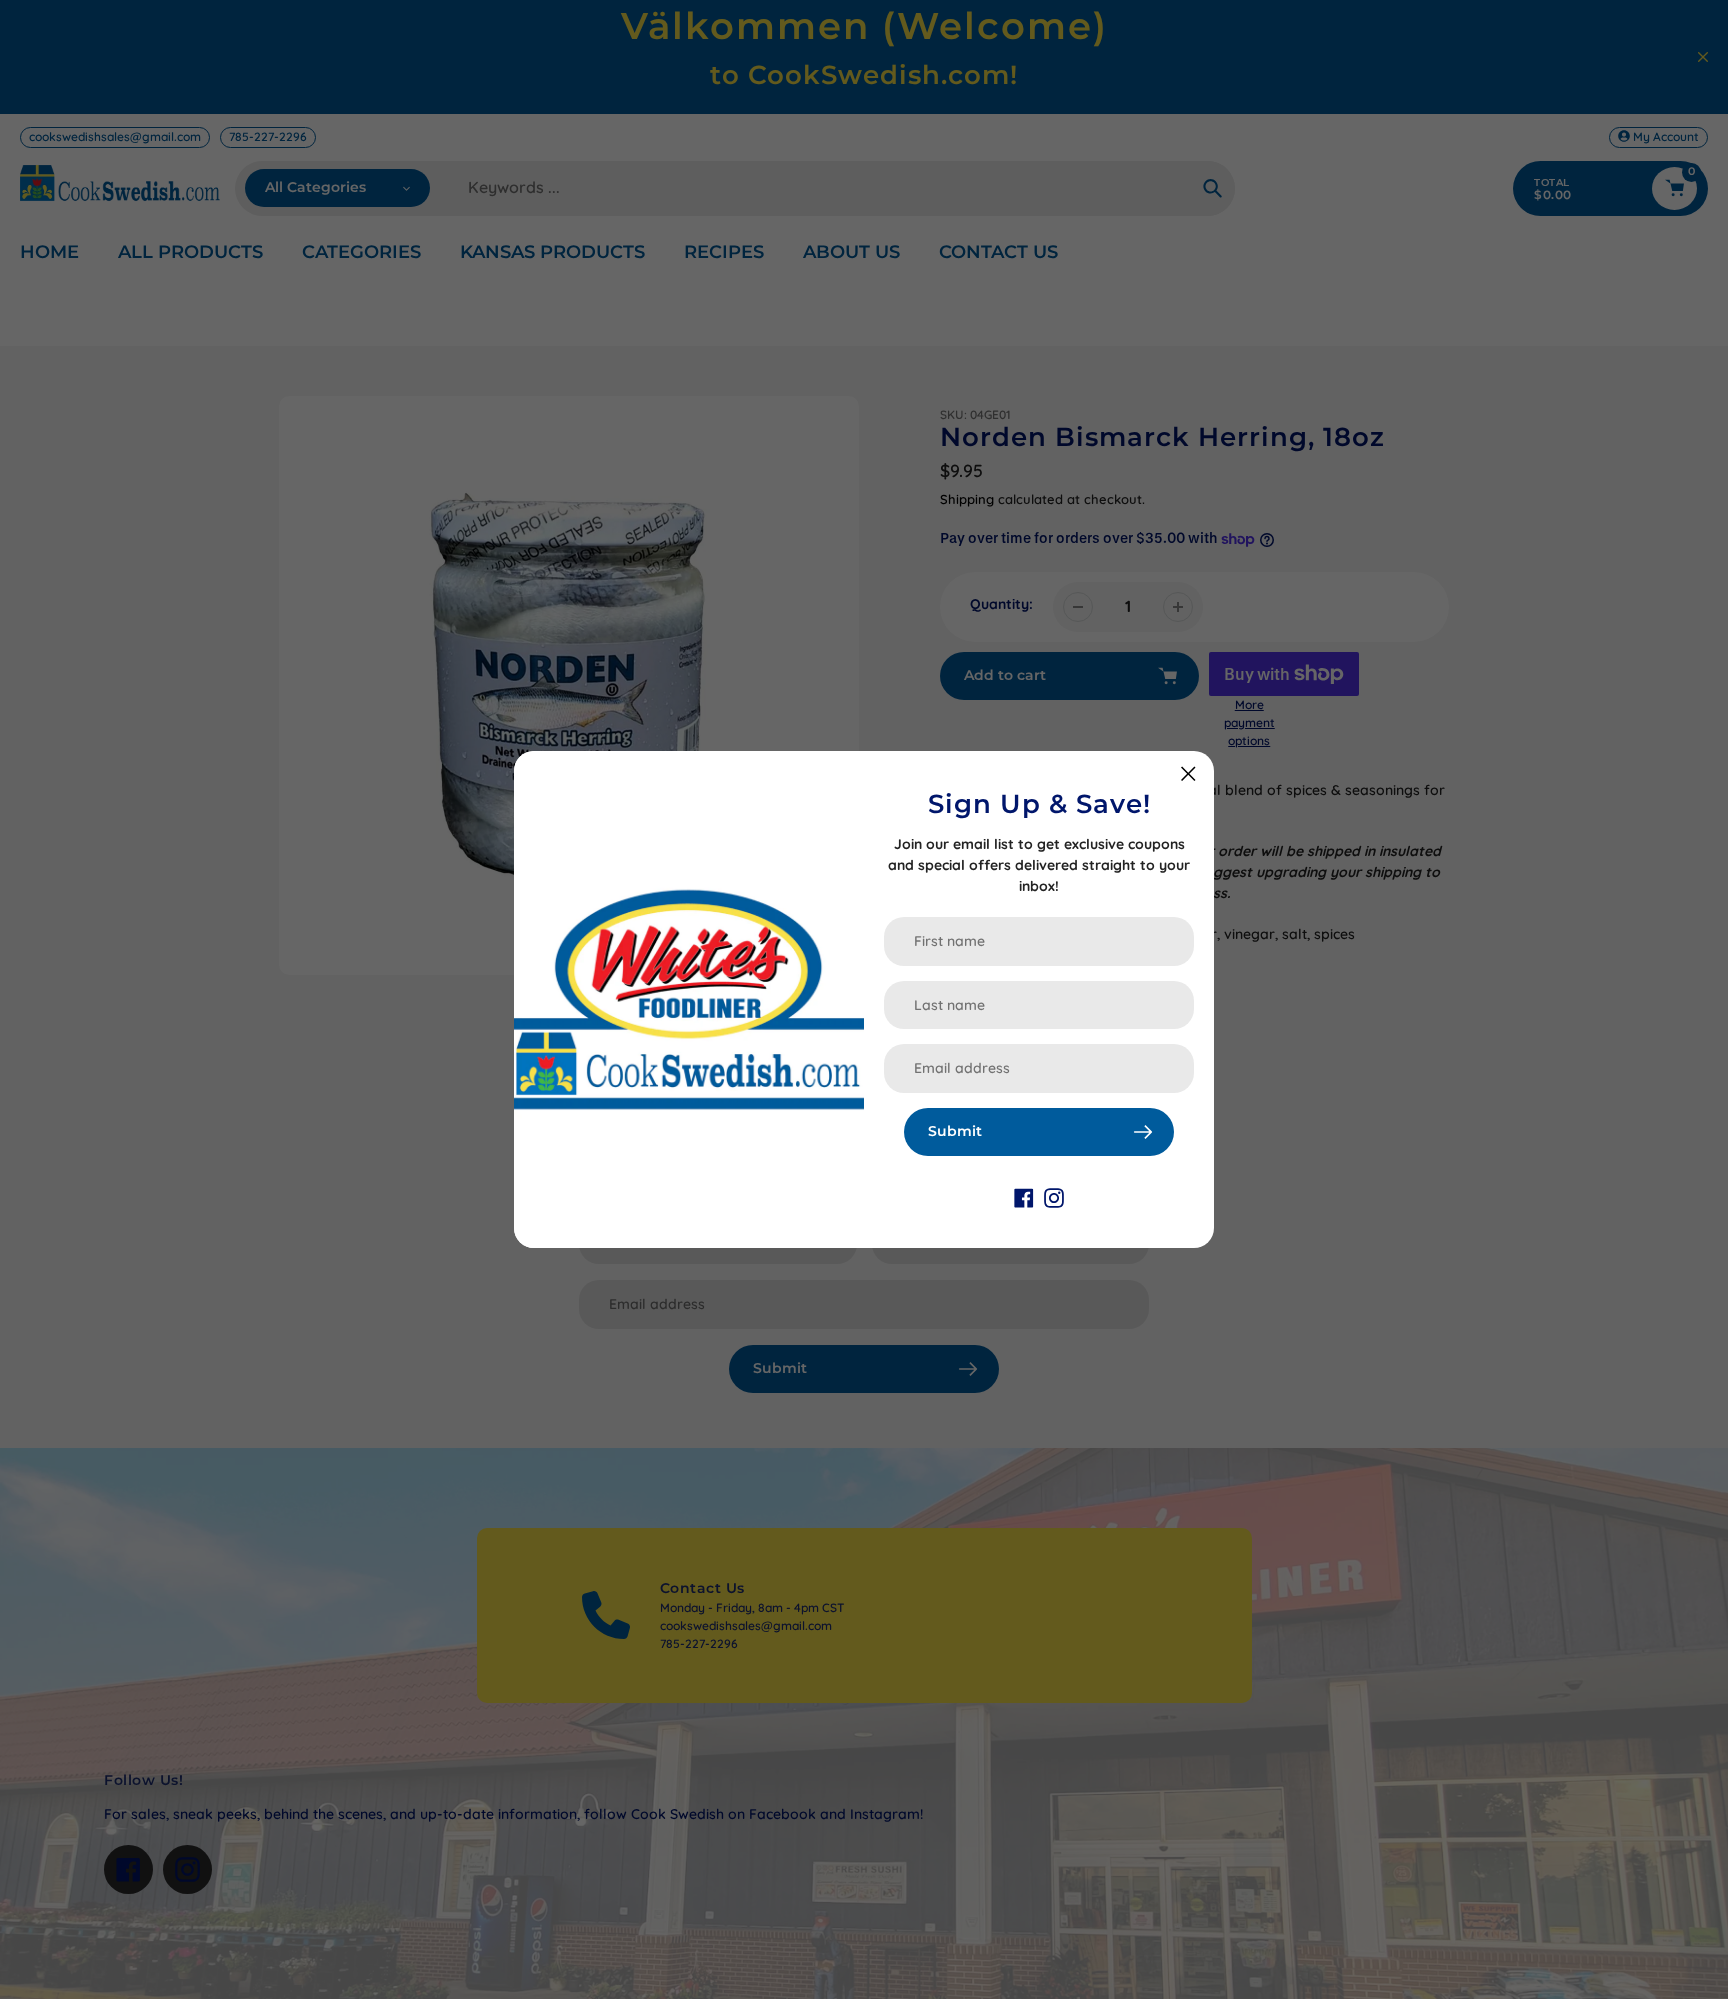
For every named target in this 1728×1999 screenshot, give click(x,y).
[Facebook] (1024, 1196)
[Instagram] (1054, 1196)
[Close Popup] (1188, 773)
